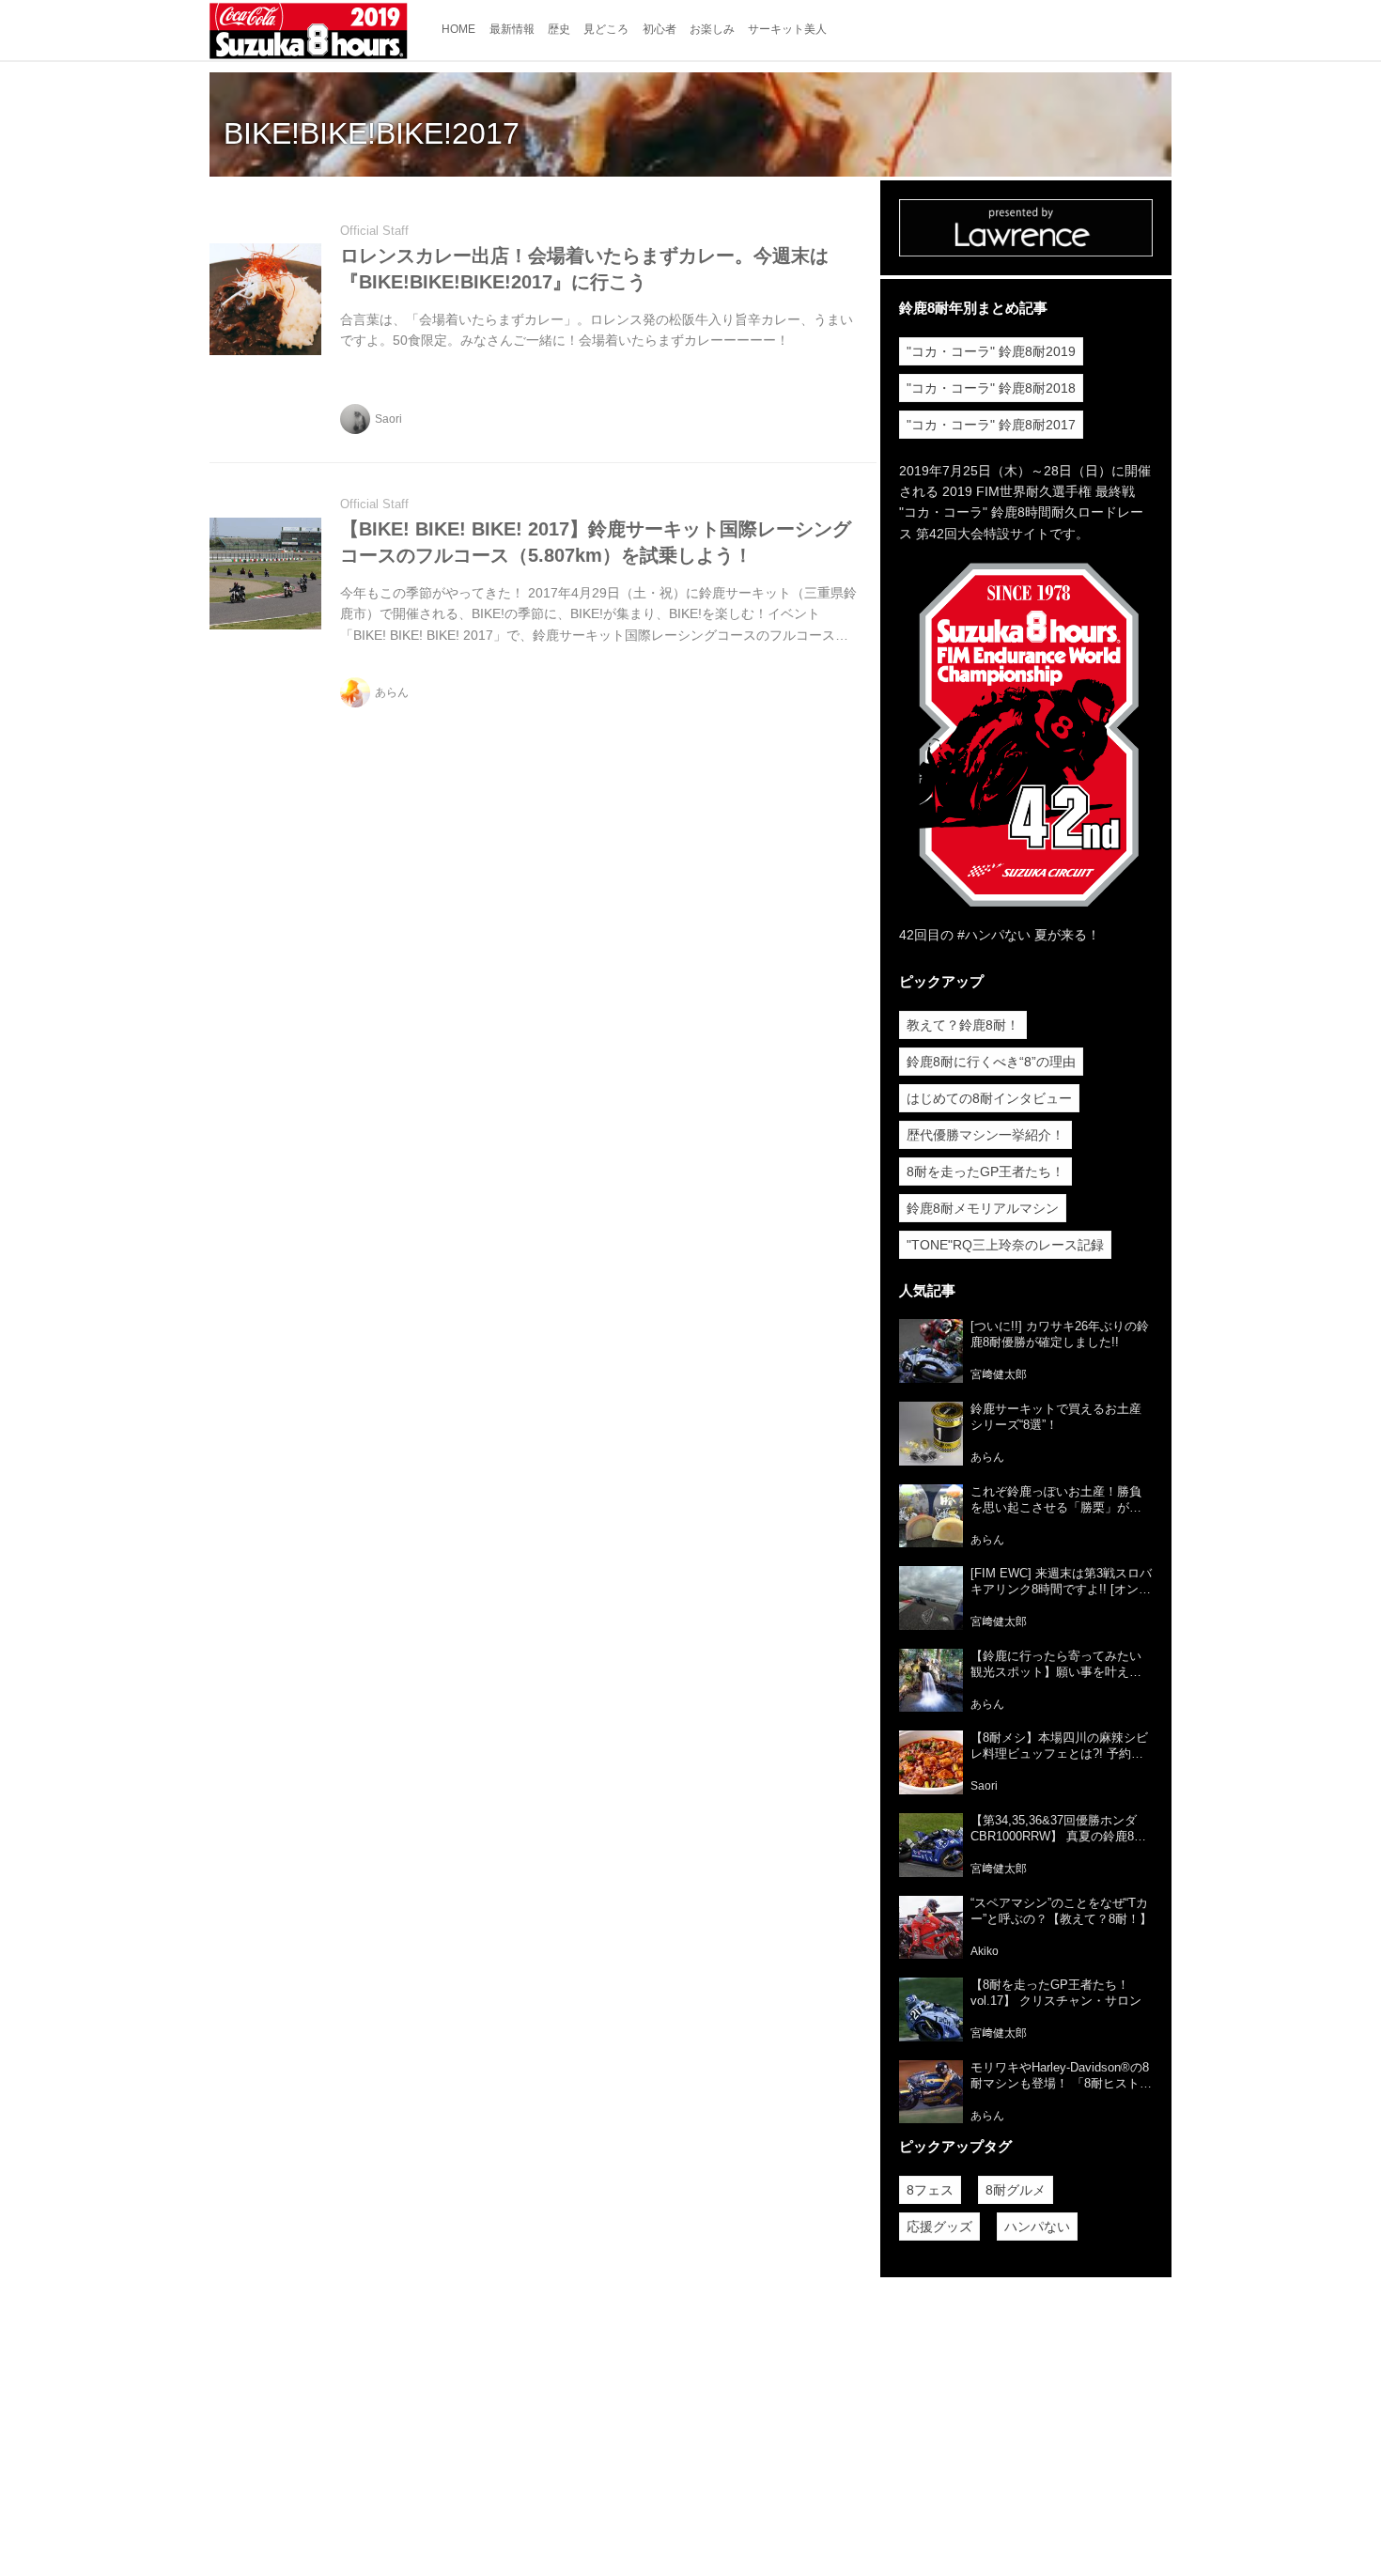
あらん (392, 692)
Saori (388, 419)
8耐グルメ (1016, 2190)
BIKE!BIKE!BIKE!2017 (372, 133)
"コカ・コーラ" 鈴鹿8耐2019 (991, 351)
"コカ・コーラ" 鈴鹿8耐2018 (991, 388)
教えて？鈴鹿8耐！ (963, 1025)
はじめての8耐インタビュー (989, 1098)
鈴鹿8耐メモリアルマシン (983, 1208)
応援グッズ (939, 2227)
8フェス (930, 2190)
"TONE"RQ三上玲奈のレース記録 (1005, 1245)
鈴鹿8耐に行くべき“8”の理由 (991, 1062)
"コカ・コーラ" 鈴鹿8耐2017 (991, 425)
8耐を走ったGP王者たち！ (985, 1172)
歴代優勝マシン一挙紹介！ (985, 1135)
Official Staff (374, 231)
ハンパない (1037, 2227)
